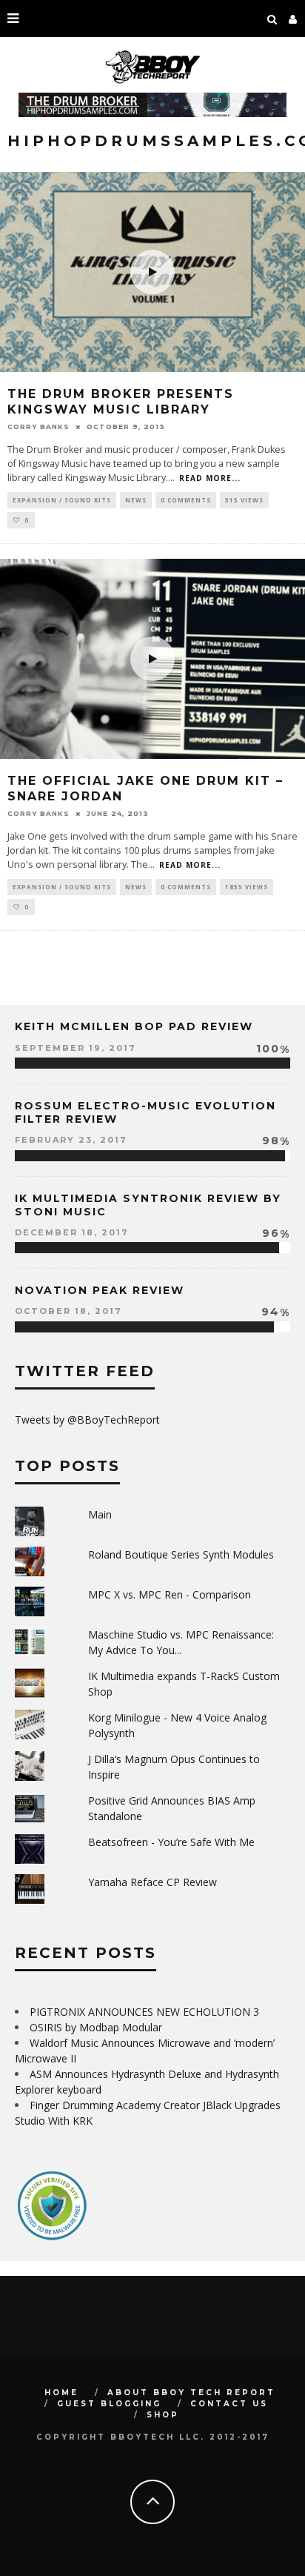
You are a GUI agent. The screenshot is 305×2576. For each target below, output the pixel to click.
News (136, 500)
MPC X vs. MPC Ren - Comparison (170, 1594)
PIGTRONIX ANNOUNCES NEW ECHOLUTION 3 (144, 2012)
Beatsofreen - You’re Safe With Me (171, 1842)
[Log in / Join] (293, 19)
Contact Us (229, 2404)
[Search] (272, 19)
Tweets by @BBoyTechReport (87, 1420)
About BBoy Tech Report (191, 2393)
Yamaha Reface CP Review (152, 1882)
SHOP (163, 2415)
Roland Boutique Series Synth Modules (181, 1554)
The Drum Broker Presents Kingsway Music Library (121, 402)
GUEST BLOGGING (109, 2404)
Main (100, 1514)
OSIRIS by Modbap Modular (96, 2027)
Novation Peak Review (100, 1290)
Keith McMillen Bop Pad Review (134, 1026)
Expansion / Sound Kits (62, 500)
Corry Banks (38, 426)
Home (61, 2393)
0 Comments (186, 500)
